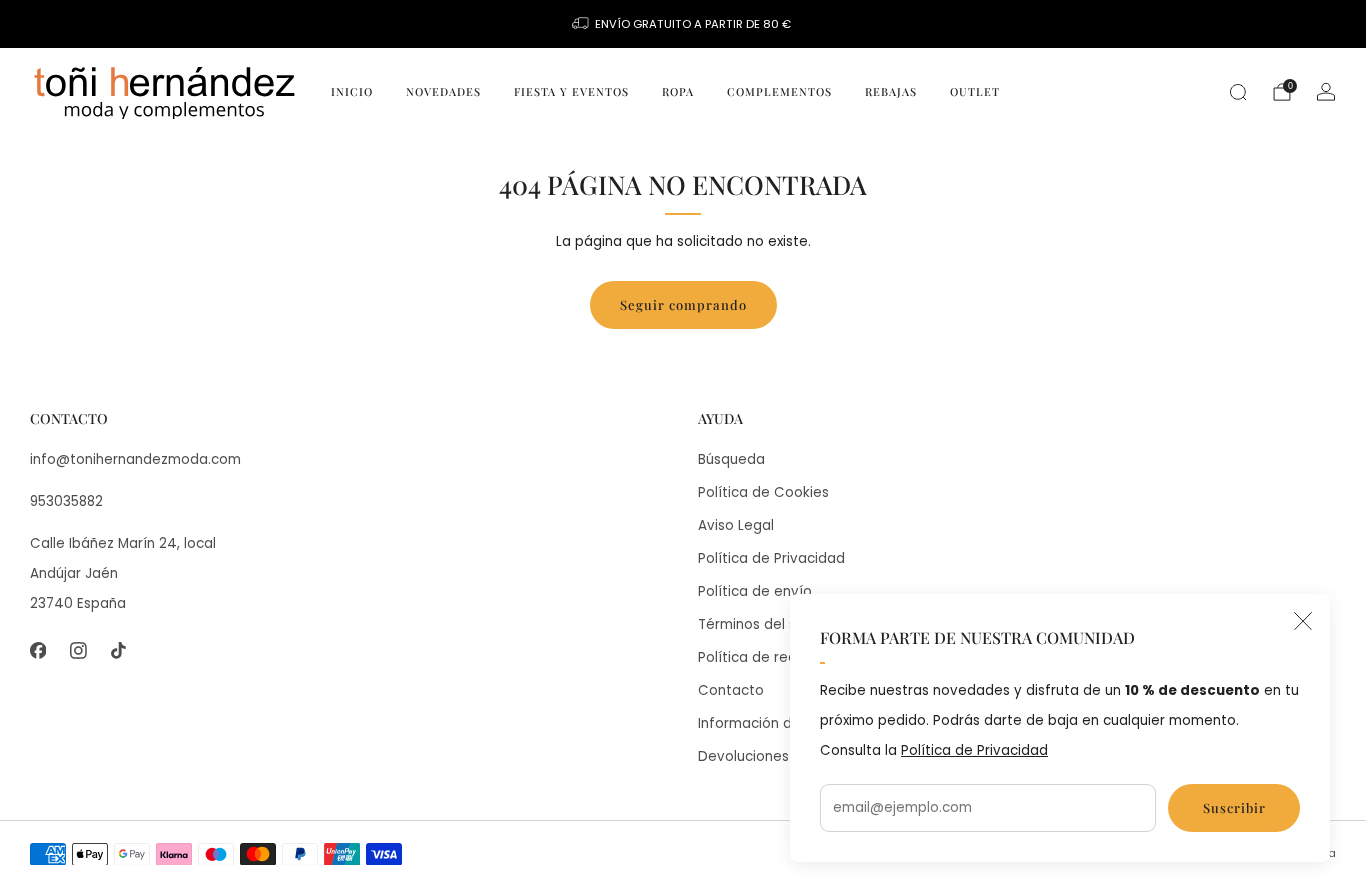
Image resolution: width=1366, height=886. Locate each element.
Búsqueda (731, 459)
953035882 (66, 501)
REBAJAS (891, 91)
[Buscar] (1238, 92)
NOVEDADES (443, 91)
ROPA (678, 91)
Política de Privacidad (974, 750)
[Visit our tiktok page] (118, 651)
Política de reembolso (772, 657)
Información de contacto (783, 723)
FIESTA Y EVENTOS (571, 91)
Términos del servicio (769, 624)
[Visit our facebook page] (38, 651)
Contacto (731, 690)
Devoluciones (743, 756)
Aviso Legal (736, 525)
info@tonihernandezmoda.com (135, 459)
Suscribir (1234, 807)
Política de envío (755, 591)
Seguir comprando (683, 304)
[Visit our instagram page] (78, 651)
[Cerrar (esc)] (1303, 621)
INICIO (352, 91)
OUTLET (975, 91)
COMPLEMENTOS (779, 91)
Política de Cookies (763, 492)
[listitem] (683, 24)
